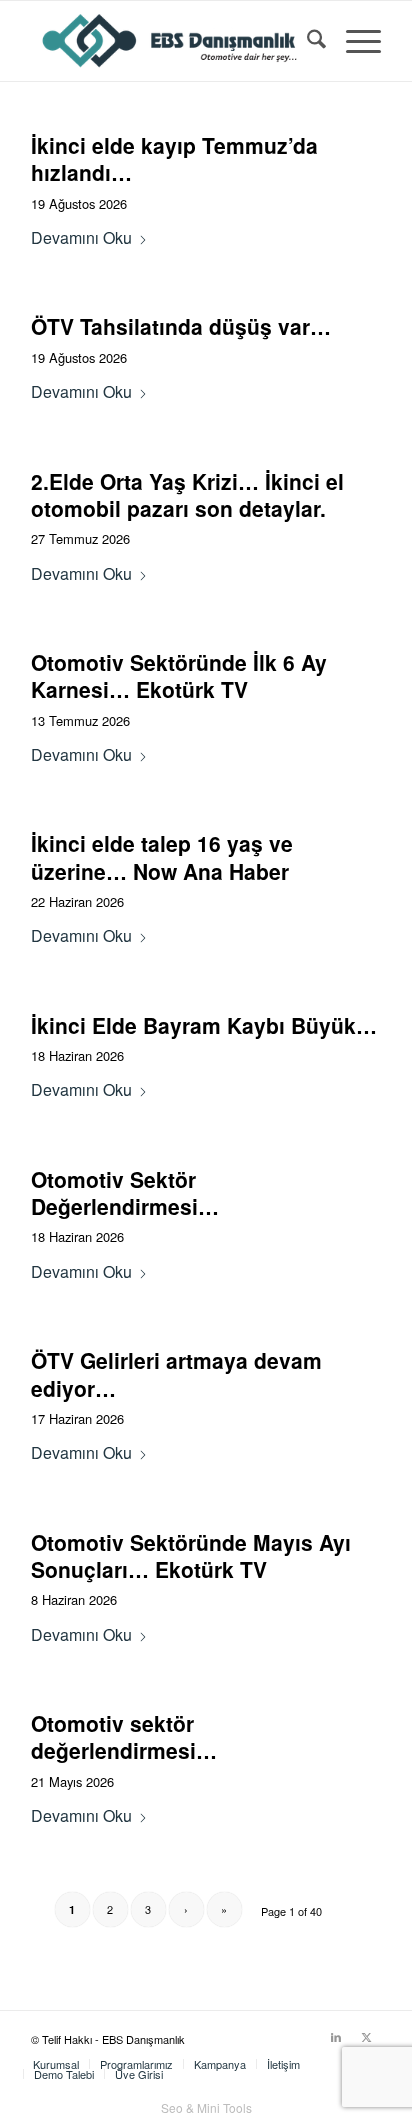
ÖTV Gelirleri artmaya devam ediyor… (176, 1373)
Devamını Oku (81, 237)
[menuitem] (306, 41)
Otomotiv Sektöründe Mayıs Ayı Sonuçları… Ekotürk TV (191, 1555)
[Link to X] (366, 2036)
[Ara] (306, 41)
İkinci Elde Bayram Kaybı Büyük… (204, 1025)
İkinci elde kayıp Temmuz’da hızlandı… (174, 158)
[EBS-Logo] (171, 41)
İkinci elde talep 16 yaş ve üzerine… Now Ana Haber (162, 856)
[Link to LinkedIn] (336, 2036)
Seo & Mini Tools (206, 2107)
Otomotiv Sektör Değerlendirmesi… (125, 1192)
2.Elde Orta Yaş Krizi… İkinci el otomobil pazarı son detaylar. (187, 494)
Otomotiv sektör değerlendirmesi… (124, 1736)
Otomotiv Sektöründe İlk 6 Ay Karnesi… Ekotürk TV (179, 675)
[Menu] (353, 41)
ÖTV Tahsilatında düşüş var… (181, 326)
